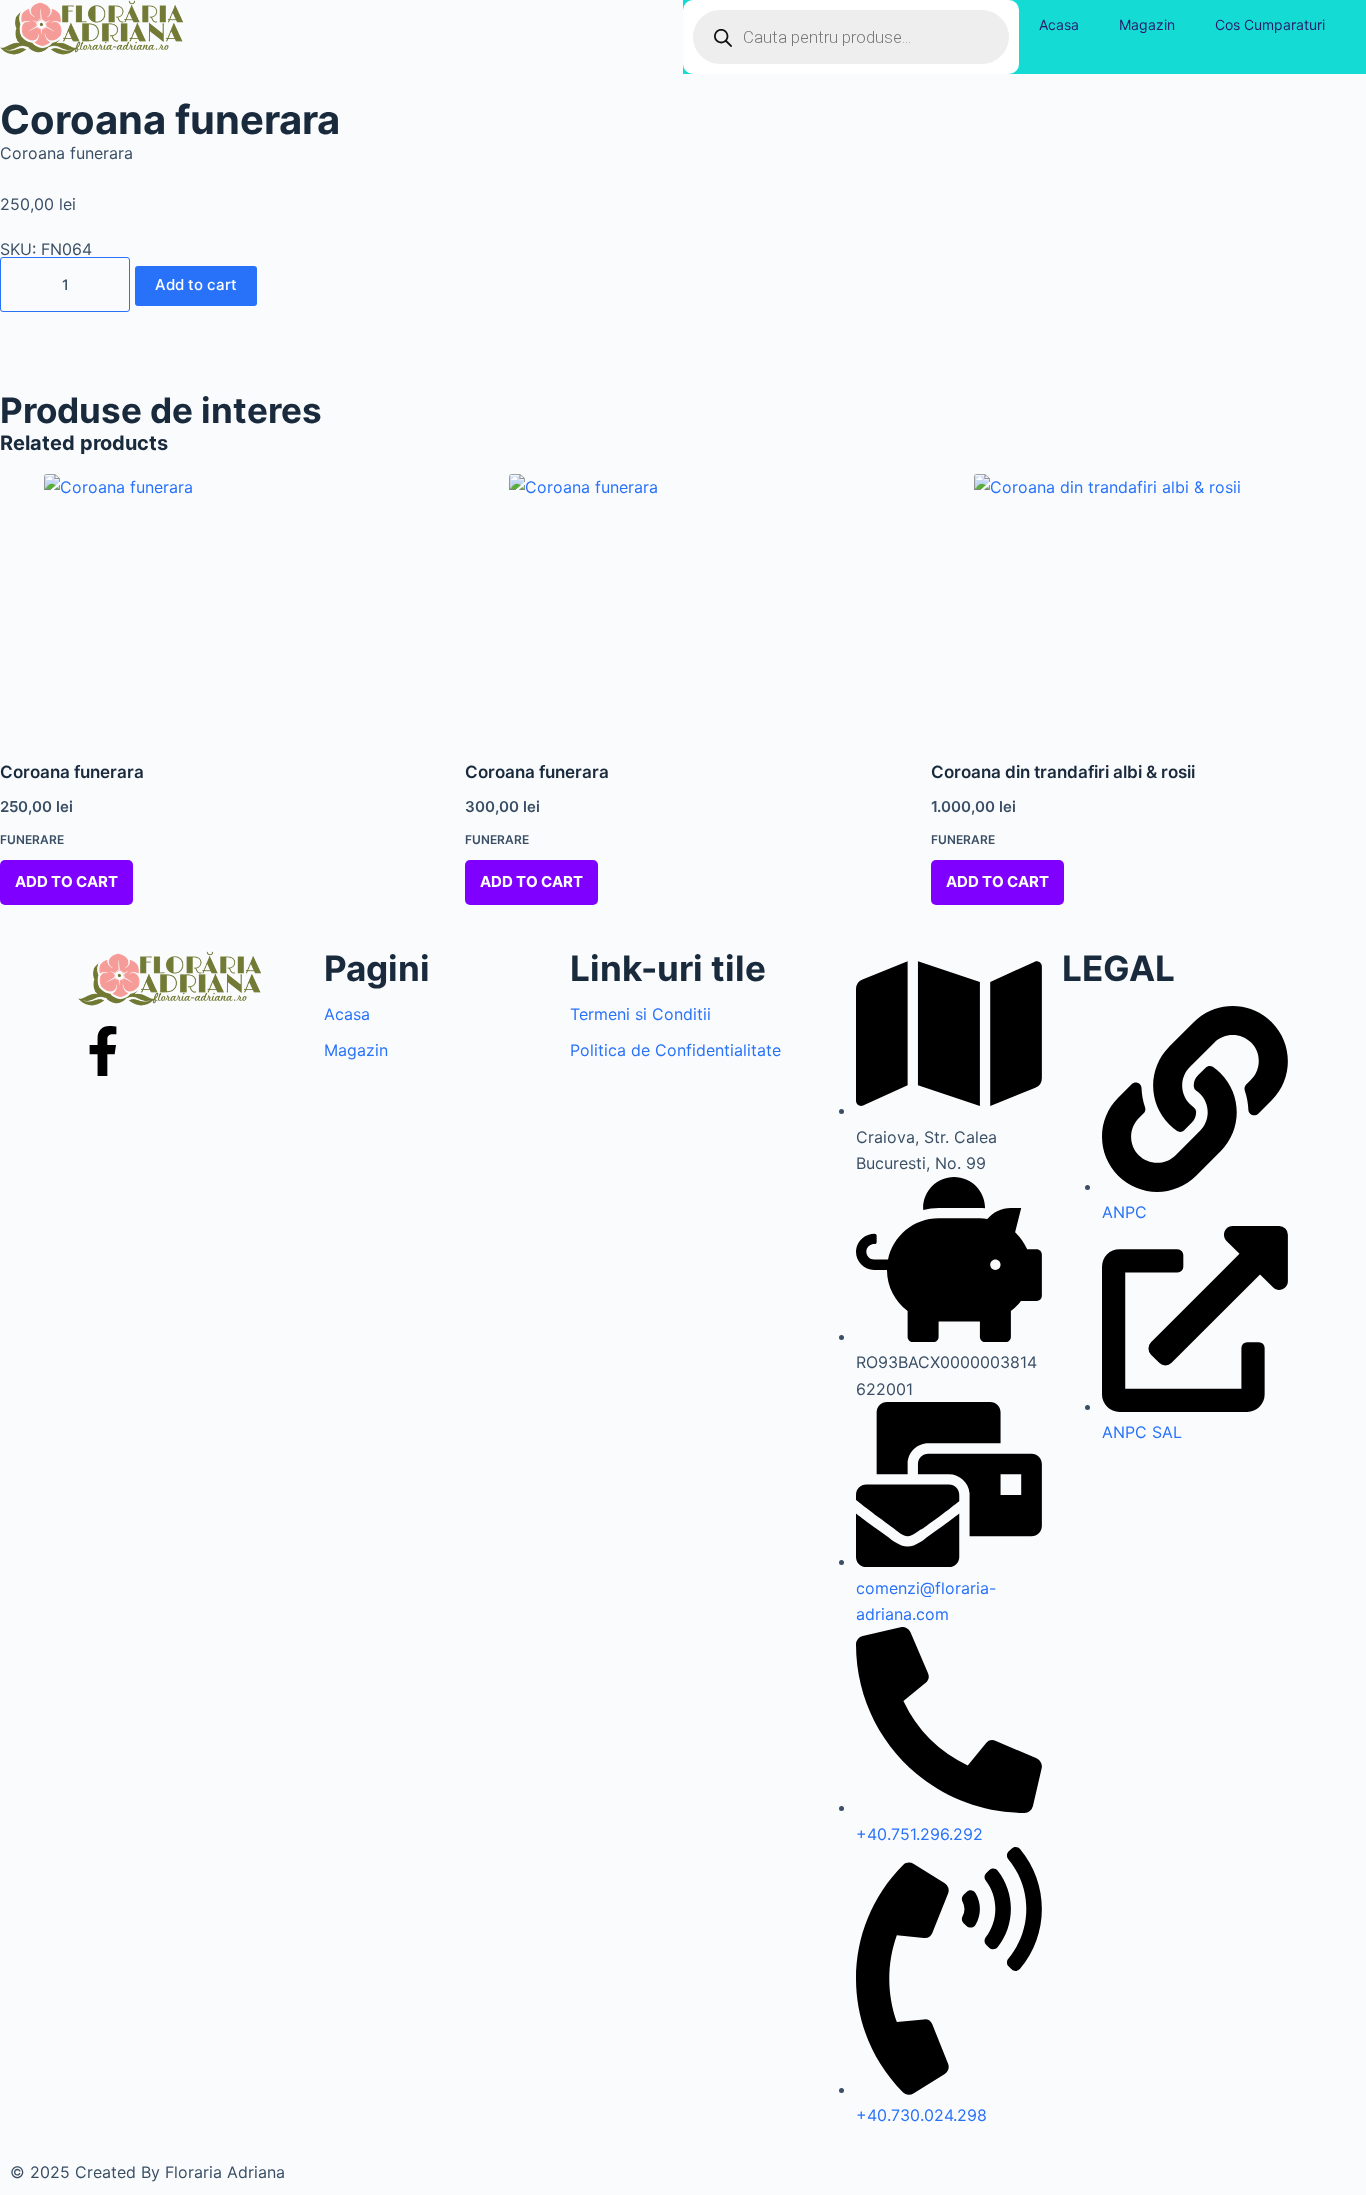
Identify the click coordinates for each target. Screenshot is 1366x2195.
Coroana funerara (72, 772)
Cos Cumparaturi (1270, 24)
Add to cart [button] (66, 881)
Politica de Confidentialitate (675, 1050)
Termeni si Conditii (640, 1014)
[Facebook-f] (103, 1051)
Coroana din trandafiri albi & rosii (1063, 772)
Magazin (1147, 24)
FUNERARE (32, 839)
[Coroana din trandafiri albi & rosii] (1148, 604)
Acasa (1059, 24)
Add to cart (196, 284)
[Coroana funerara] (217, 604)
